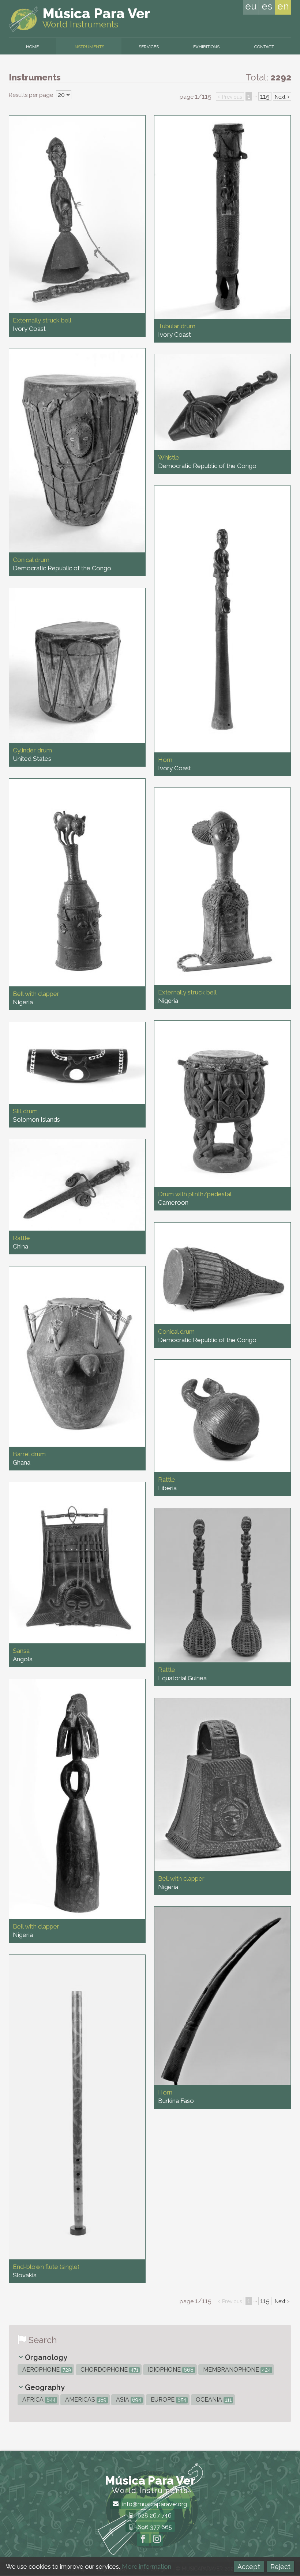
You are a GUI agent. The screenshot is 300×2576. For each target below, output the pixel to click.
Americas (85, 2400)
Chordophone (109, 2370)
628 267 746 (154, 2515)
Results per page (32, 95)
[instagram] (157, 2540)
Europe (168, 2400)
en (283, 6)
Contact (264, 47)
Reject (280, 2567)
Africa (38, 2400)
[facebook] (143, 2540)
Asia (128, 2400)
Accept (249, 2567)
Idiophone (170, 2370)
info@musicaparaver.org (154, 2504)
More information (147, 2566)
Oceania (213, 2400)
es (267, 6)
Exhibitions (206, 47)
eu (251, 6)
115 (265, 96)
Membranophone (236, 2370)
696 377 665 (154, 2527)
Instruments (89, 47)
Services (149, 47)
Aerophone (46, 2370)
